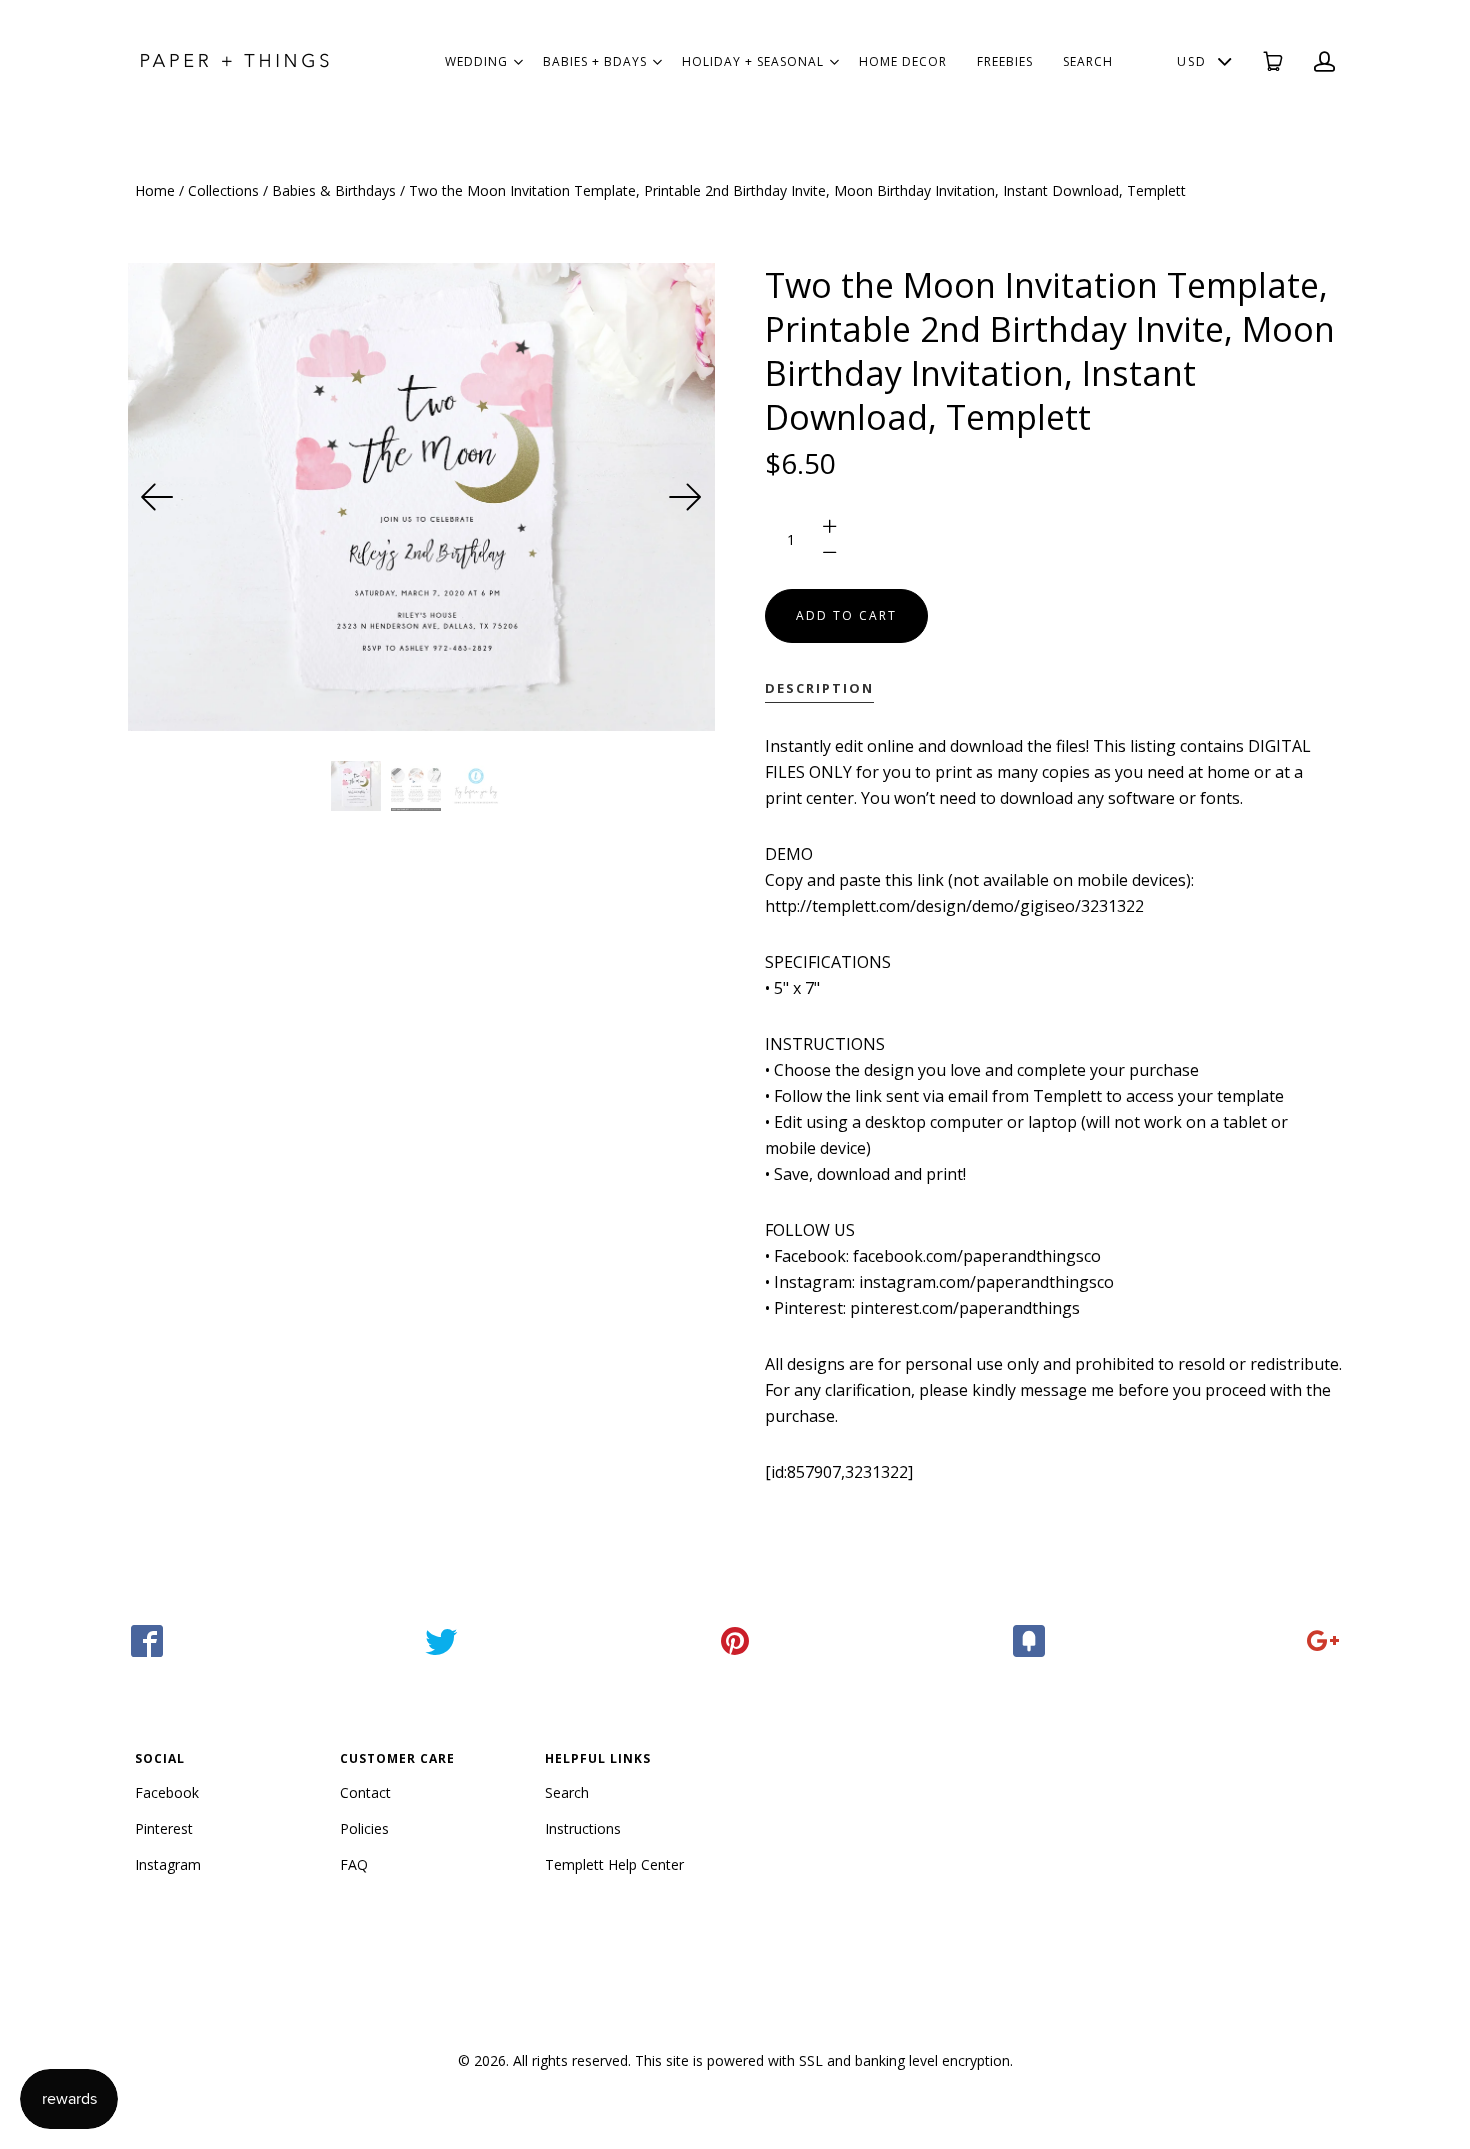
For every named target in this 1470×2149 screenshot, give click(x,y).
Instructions (583, 1828)
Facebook (167, 1792)
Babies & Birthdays (334, 190)
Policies (364, 1828)
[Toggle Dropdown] (518, 62)
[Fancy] (1029, 1641)
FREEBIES (1005, 61)
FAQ (354, 1864)
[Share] (147, 1641)
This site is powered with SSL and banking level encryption (822, 2060)
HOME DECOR (903, 61)
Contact (365, 1792)
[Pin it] (735, 1641)
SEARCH (1088, 61)
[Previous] (158, 497)
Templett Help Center (614, 1864)
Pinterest (164, 1828)
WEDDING (476, 61)
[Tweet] (441, 1641)
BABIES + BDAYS (595, 61)
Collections (223, 190)
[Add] (1323, 1641)
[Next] (685, 497)
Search (567, 1792)
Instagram (168, 1864)
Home (155, 190)
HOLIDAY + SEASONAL (753, 61)
